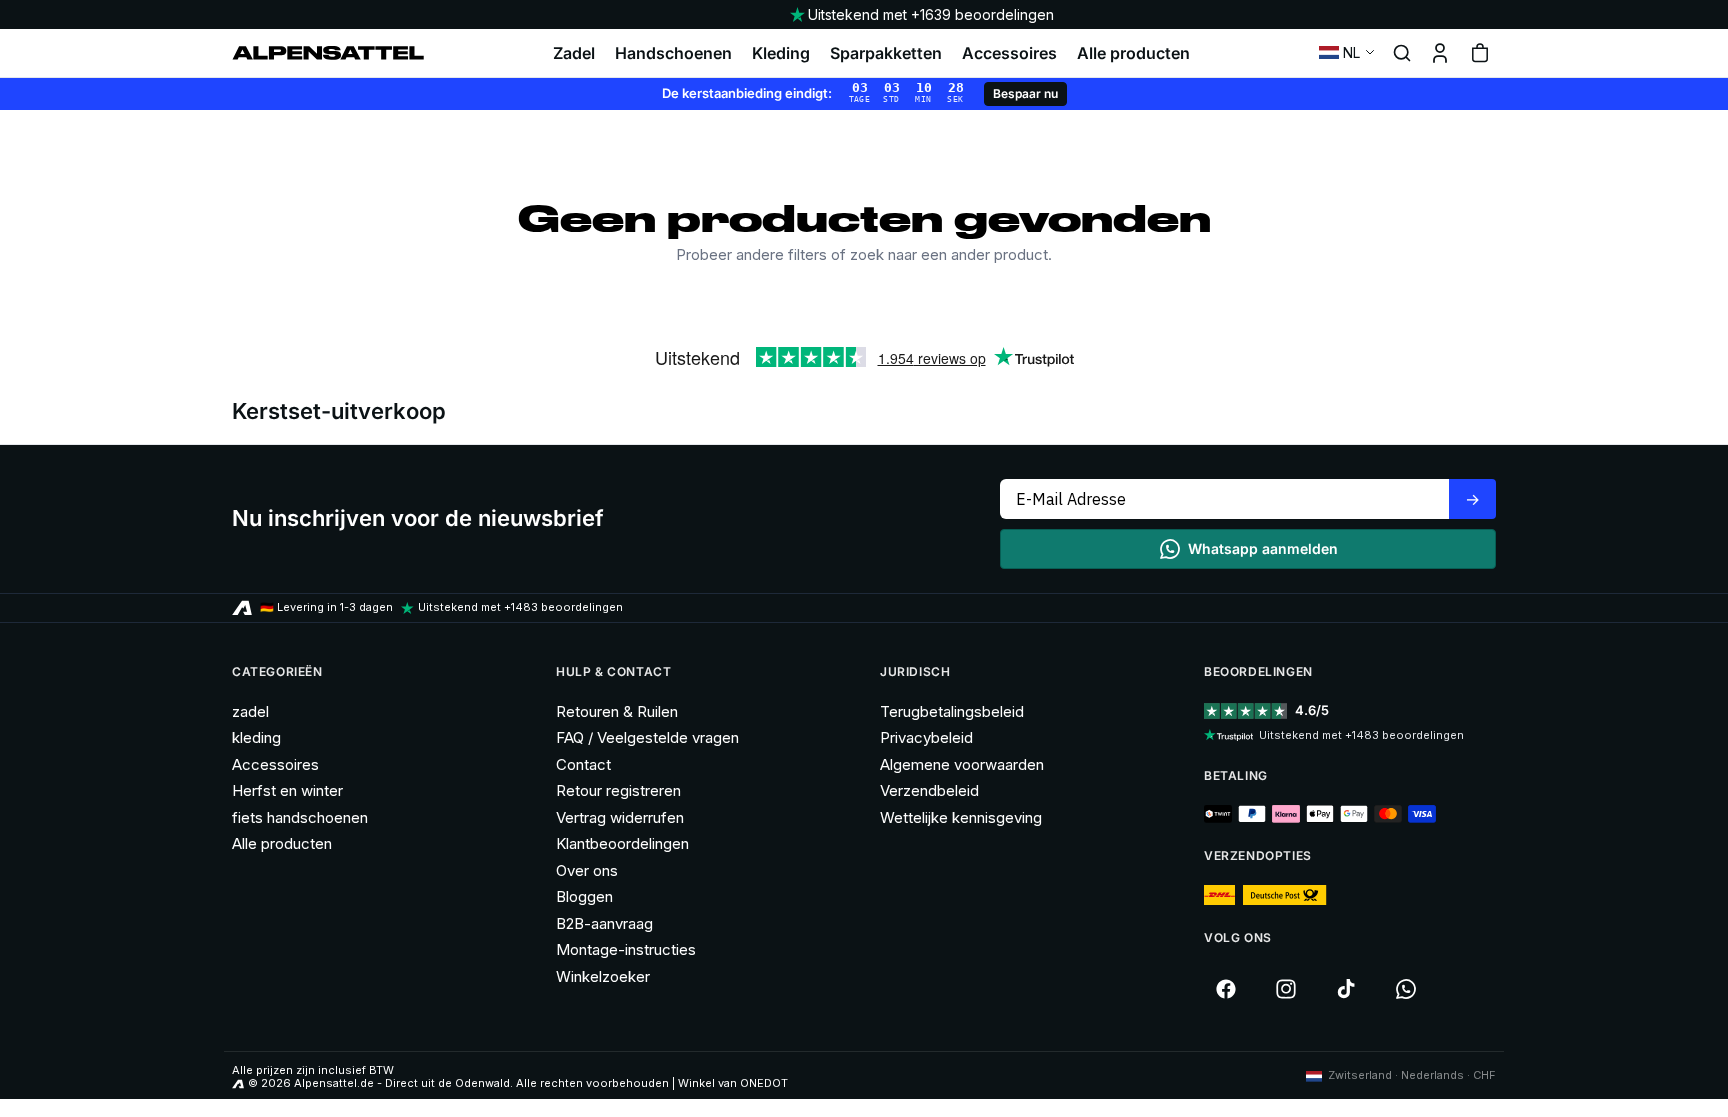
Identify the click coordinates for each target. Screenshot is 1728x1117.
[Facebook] (1226, 989)
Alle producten (1133, 53)
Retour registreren (618, 790)
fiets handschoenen (300, 817)
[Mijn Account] (1440, 53)
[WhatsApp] (1406, 989)
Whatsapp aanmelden (1263, 548)
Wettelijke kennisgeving (961, 817)
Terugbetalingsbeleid (952, 711)
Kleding (781, 53)
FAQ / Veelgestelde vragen (647, 737)
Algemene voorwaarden (962, 764)
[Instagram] (1286, 989)
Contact (583, 764)
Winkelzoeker (603, 976)
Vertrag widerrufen (620, 817)
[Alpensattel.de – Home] (328, 53)
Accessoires (1009, 53)
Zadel (574, 53)
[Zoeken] (1402, 53)
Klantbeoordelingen (622, 843)
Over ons (587, 870)
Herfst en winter (287, 790)
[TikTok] (1346, 989)
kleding (256, 737)
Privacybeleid (926, 737)
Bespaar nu (1025, 93)
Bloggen (584, 896)
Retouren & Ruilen (617, 711)
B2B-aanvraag (604, 923)
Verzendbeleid (929, 790)
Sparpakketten (886, 53)
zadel (250, 711)
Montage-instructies (626, 949)
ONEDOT (764, 1083)
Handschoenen (673, 53)
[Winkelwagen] (1480, 53)
